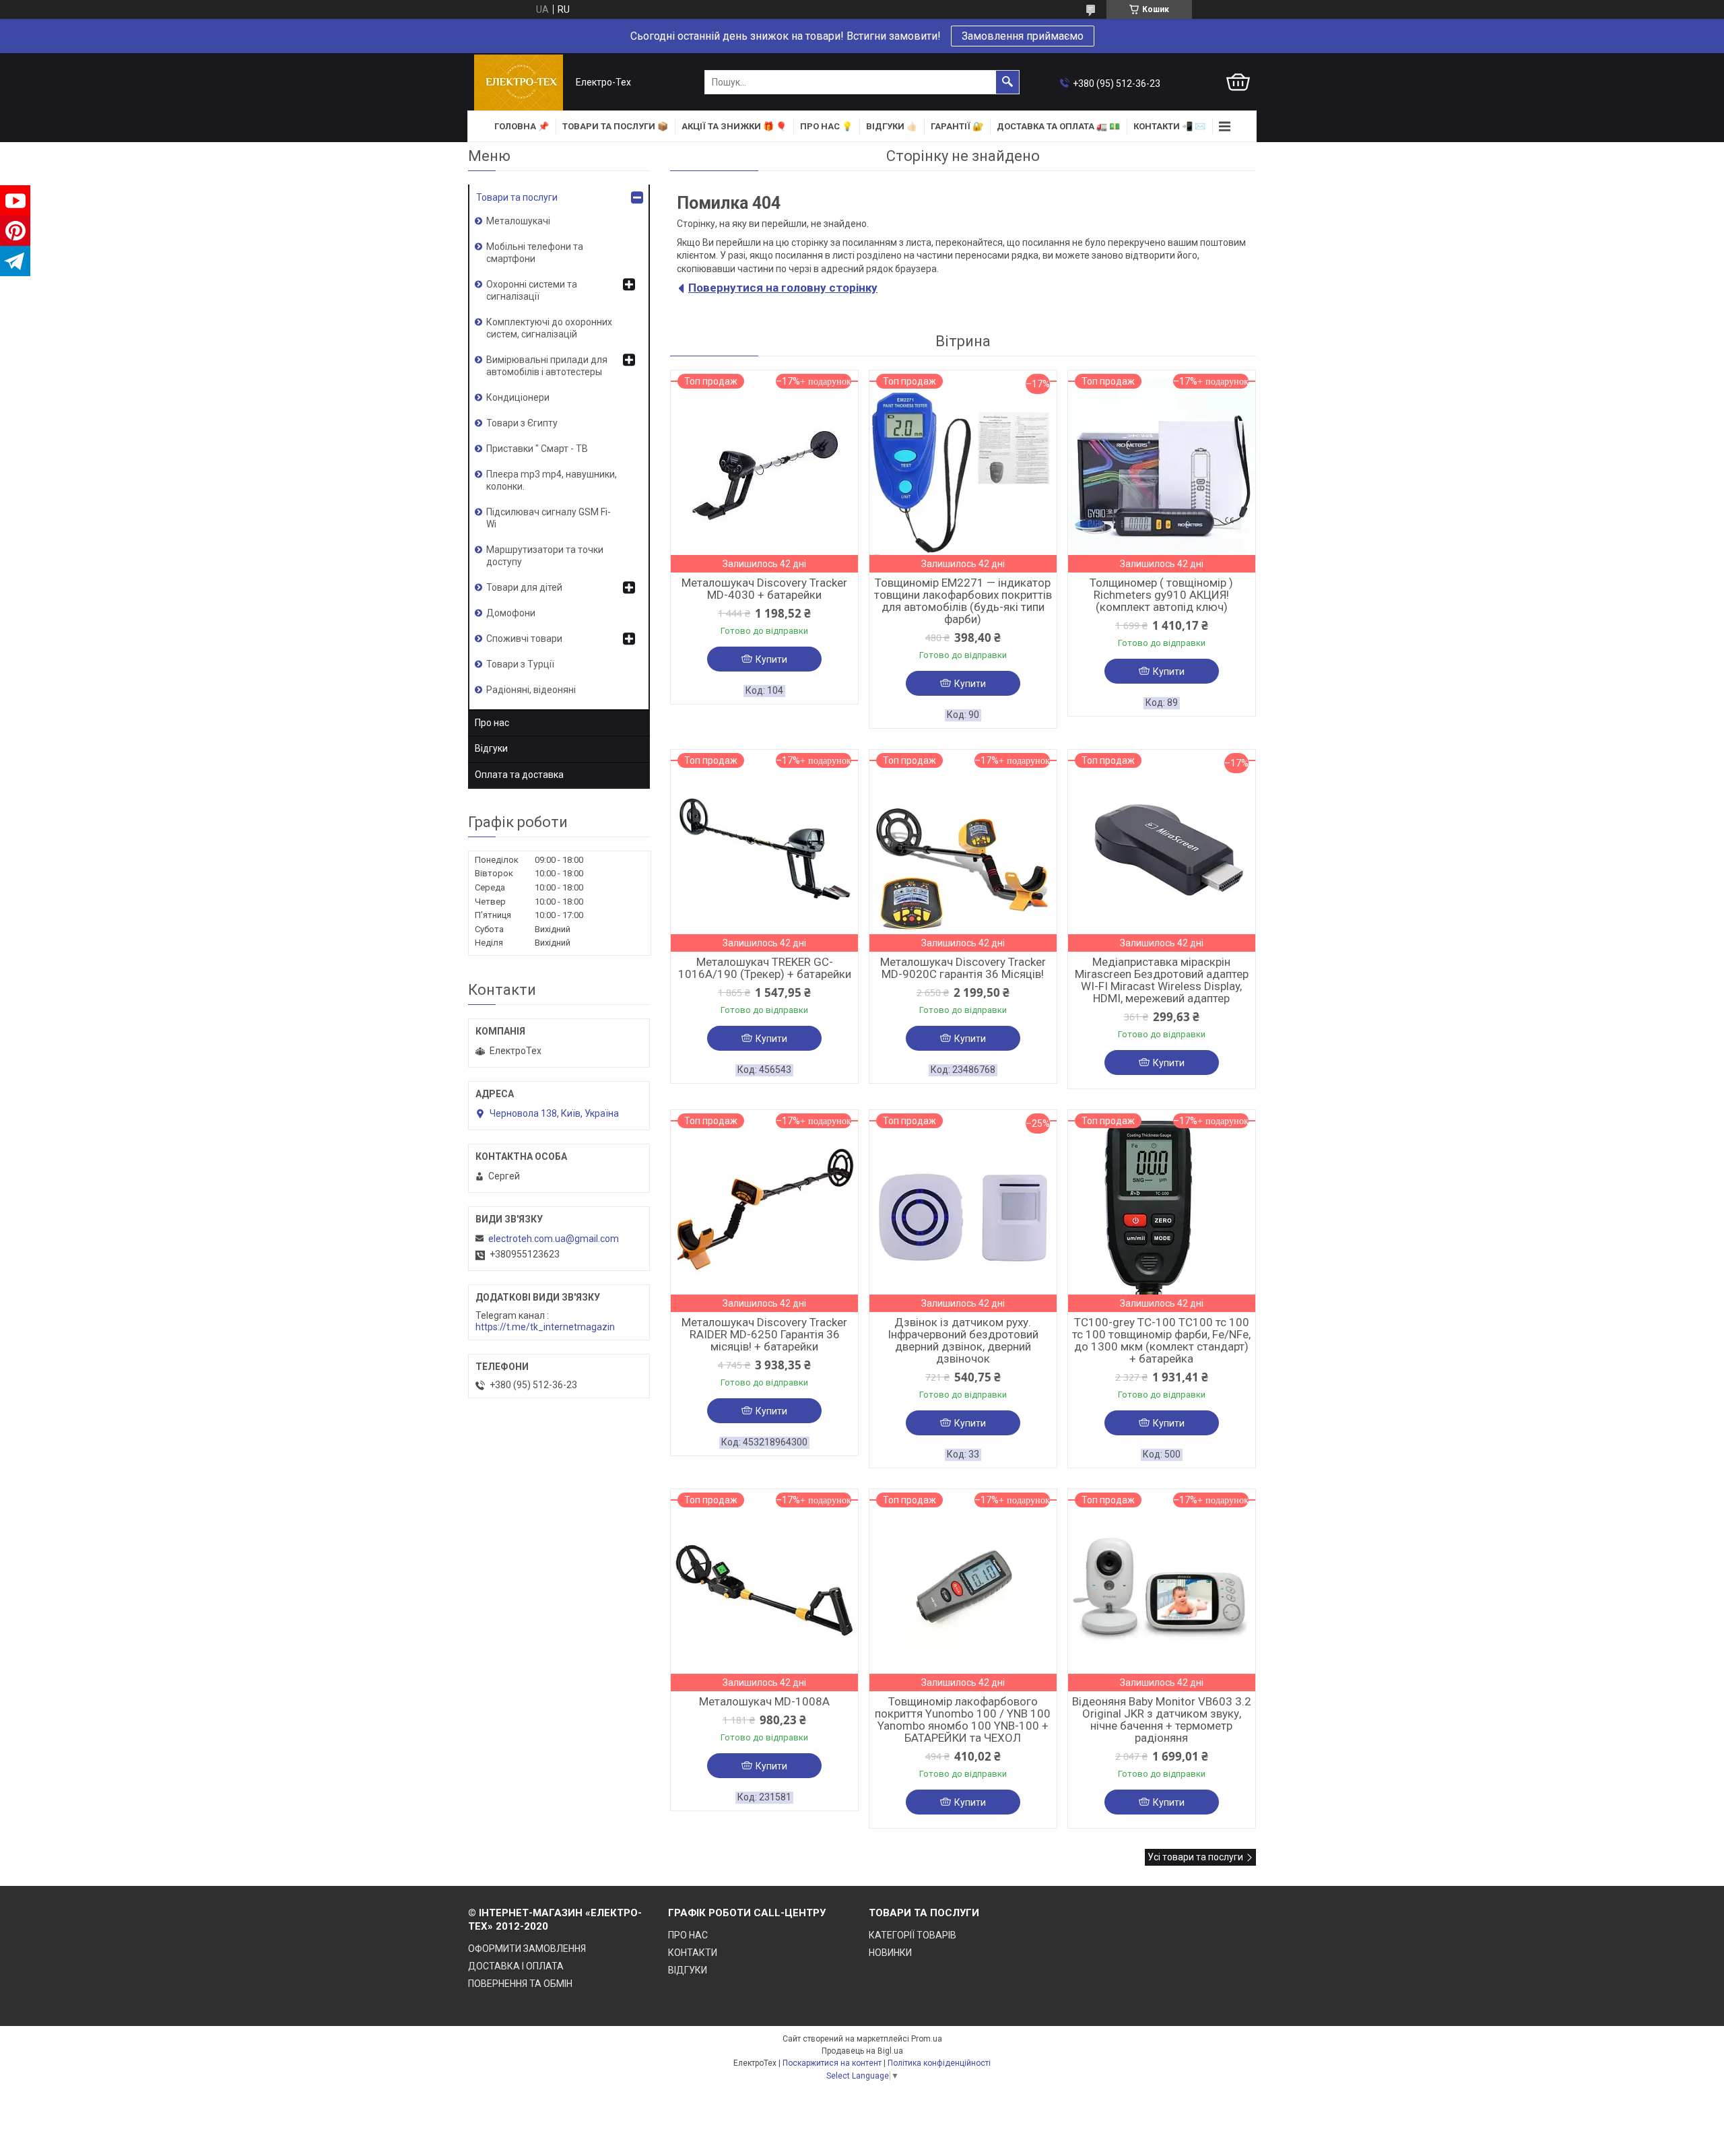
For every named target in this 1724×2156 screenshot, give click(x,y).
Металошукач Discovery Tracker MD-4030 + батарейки (764, 589)
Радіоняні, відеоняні (531, 690)
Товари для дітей (524, 587)
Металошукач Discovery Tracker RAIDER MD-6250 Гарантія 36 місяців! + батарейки (764, 1334)
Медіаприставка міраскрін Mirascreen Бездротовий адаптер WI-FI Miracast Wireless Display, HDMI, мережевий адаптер (1162, 980)
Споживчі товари (524, 639)
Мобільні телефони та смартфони (535, 253)
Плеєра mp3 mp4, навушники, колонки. (552, 480)
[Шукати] (1007, 82)
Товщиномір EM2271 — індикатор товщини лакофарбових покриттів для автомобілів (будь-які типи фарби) (963, 601)
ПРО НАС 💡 (826, 126)
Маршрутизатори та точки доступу (545, 556)
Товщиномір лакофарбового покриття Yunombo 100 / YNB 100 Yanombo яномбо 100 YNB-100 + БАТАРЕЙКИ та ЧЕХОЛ (963, 1720)
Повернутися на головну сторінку (783, 288)
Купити (771, 659)
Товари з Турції (520, 664)
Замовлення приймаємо (1023, 36)
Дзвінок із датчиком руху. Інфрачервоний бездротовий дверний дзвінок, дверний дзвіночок (963, 1340)
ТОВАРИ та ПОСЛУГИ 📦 (615, 126)
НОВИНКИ (890, 1953)
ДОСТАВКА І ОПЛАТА (516, 1966)
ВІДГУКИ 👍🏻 (892, 126)
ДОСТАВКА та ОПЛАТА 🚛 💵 (1058, 126)
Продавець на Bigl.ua (862, 2051)
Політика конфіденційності (939, 2063)
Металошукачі (518, 221)
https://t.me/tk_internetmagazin (545, 1327)
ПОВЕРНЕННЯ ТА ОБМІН (520, 1984)
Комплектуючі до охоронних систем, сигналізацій (549, 328)
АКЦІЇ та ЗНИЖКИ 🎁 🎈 (734, 126)
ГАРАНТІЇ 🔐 (957, 126)
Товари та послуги (517, 197)
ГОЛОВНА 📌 (522, 126)
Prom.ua (927, 2039)
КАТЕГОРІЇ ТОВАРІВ (913, 1935)
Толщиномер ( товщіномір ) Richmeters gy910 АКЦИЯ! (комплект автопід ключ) (1161, 595)
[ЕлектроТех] (519, 83)
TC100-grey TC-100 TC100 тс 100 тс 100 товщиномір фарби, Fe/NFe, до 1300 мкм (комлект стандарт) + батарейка (1161, 1340)
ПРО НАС (688, 1935)
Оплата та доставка (519, 775)
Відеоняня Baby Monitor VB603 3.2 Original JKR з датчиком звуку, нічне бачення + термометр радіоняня (1162, 1720)
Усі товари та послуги (1195, 1857)
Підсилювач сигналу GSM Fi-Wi (549, 518)
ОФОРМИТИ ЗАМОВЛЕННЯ (527, 1949)
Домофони (511, 613)
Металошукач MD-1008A (764, 1701)
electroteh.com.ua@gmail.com (554, 1239)
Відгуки (491, 748)
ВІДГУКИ (688, 1970)
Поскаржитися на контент (832, 2063)
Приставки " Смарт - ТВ (537, 449)
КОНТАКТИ (693, 1953)
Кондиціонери (518, 397)
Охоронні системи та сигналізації (532, 290)
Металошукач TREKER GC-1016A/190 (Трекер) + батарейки (765, 968)
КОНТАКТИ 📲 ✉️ (1169, 126)
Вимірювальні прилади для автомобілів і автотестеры (547, 366)
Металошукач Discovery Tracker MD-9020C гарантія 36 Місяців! (963, 968)
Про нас (492, 723)
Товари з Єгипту (522, 423)
